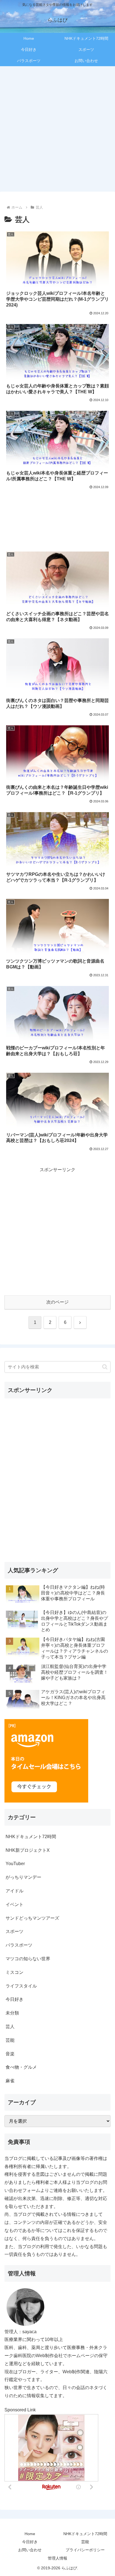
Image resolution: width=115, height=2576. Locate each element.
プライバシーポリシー (85, 2550)
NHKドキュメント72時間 (85, 2534)
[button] (105, 1367)
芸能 (85, 2542)
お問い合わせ (30, 2550)
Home (30, 2534)
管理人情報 (57, 2558)
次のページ (57, 1302)
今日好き (30, 2542)
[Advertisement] (57, 128)
